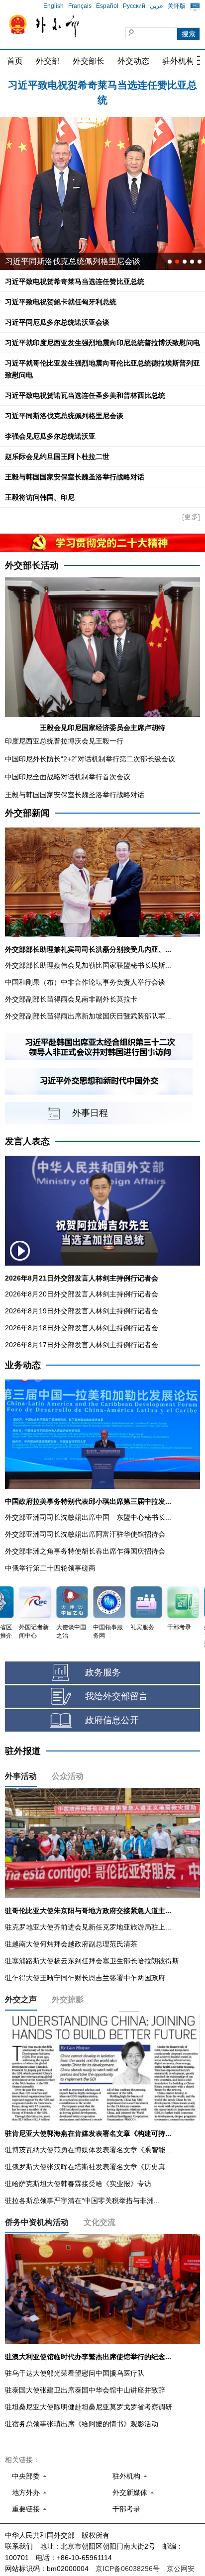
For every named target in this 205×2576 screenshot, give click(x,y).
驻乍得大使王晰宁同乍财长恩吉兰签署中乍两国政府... (88, 1978)
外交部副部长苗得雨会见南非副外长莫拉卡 (71, 999)
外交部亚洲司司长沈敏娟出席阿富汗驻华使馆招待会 (85, 1534)
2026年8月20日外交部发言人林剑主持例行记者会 (82, 1294)
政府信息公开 (112, 1720)
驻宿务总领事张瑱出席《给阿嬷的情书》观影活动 (82, 2424)
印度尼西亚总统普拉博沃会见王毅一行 (64, 741)
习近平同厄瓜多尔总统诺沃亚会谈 (57, 322)
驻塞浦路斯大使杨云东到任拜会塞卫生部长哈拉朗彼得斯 (92, 1961)
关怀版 (177, 6)
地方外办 (26, 2492)
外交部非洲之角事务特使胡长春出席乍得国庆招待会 (85, 1551)
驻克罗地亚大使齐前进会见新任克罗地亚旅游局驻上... (88, 1927)
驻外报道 (23, 1751)
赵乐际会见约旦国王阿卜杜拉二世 (57, 457)
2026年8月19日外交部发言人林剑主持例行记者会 (82, 1311)
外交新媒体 (130, 2492)
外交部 (48, 61)
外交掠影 (68, 1999)
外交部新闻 (27, 813)
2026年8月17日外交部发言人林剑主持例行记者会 (82, 1345)
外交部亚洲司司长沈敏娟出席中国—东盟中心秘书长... (88, 1517)
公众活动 (68, 1776)
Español (107, 6)
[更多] (191, 517)
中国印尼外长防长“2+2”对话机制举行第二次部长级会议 (90, 759)
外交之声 (21, 1999)
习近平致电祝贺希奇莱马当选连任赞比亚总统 (75, 281)
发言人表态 (27, 1141)
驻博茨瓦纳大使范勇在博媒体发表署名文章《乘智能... (88, 2150)
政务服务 (103, 1672)
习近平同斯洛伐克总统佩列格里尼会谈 (73, 261)
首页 (15, 61)
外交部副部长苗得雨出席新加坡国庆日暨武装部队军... (88, 1016)
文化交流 (100, 2222)
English (53, 6)
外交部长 (89, 61)
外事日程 (90, 1113)
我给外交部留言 (116, 1696)
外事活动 (21, 1776)
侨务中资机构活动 (37, 2222)
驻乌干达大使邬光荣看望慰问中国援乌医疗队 (75, 2373)
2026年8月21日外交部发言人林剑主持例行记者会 (82, 1278)
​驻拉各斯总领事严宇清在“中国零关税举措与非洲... (82, 2201)
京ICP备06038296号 (128, 2569)
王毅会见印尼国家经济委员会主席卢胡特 (102, 728)
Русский (134, 6)
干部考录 (126, 2509)
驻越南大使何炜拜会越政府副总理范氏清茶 (71, 1944)
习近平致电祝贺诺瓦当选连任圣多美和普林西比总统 (85, 395)
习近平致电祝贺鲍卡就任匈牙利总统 (102, 85)
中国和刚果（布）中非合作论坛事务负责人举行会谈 (85, 982)
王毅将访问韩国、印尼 (40, 497)
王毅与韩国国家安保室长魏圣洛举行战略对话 (75, 477)
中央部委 (26, 2476)
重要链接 (26, 2509)
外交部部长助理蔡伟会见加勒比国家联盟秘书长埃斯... (88, 965)
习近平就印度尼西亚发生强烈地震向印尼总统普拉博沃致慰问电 (102, 343)
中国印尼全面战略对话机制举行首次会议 (68, 777)
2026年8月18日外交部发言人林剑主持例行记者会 (82, 1328)
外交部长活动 (32, 565)
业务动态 (23, 1365)
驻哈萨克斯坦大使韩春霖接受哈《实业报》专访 (78, 2184)
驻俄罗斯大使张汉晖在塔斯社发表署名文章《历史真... (88, 2167)
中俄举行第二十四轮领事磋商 (50, 1568)
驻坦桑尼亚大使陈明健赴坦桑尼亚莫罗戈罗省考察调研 (89, 2407)
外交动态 (133, 61)
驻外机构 (178, 61)
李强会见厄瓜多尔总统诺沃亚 (50, 436)
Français (80, 6)
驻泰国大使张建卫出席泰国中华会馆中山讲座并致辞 (85, 2390)
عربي (156, 6)
